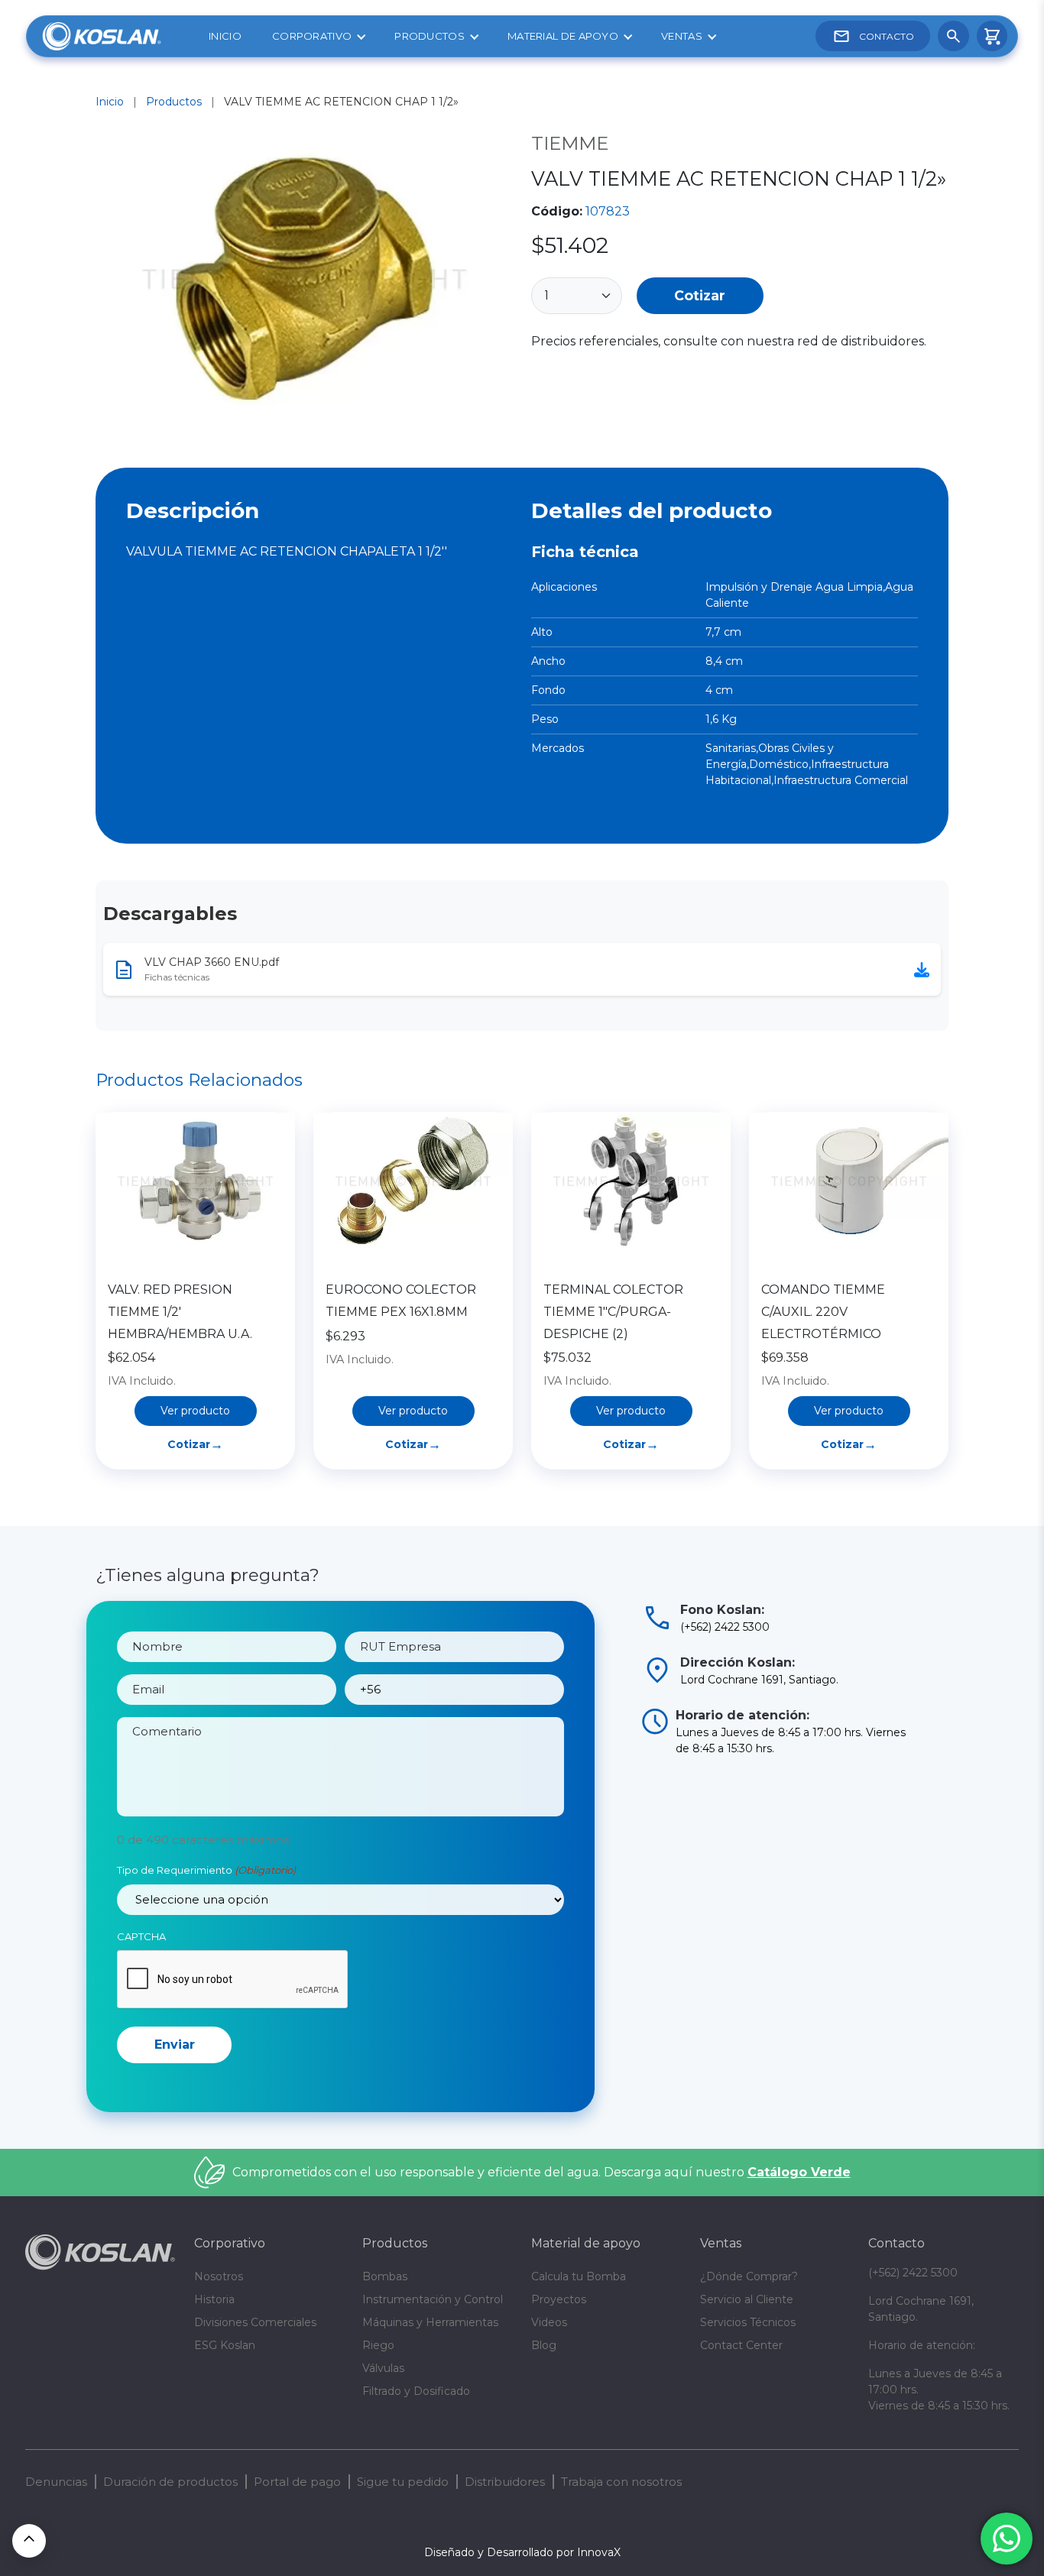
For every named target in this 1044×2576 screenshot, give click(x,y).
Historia (214, 2299)
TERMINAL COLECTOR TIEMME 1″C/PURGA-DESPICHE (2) (613, 1312)
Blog (544, 2345)
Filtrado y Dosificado (416, 2391)
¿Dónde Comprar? (749, 2276)
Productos (430, 36)
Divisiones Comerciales (255, 2322)
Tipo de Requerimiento (206, 1870)
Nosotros (219, 2276)
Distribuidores (505, 2482)
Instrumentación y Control (433, 2299)
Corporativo (312, 36)
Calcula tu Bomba (579, 2276)
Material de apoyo (563, 36)
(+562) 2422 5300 (913, 2273)
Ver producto (195, 1411)
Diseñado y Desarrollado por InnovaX (522, 2552)
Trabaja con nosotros (621, 2482)
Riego (378, 2345)
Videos (549, 2322)
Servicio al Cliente (747, 2299)
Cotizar (700, 295)
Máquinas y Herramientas (430, 2322)
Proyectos (559, 2299)
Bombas (385, 2276)
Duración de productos (170, 2482)
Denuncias (56, 2482)
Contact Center (741, 2345)
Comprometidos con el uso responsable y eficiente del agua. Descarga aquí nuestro (541, 2172)
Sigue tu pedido (403, 2482)
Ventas (682, 36)
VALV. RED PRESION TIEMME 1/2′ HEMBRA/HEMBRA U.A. (180, 1312)
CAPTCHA (141, 1936)
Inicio (225, 36)
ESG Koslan (225, 2345)
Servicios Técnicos (748, 2322)
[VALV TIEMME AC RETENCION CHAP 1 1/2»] (304, 281)
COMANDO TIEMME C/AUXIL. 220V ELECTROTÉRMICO (823, 1312)
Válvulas (383, 2368)
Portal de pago (297, 2482)
